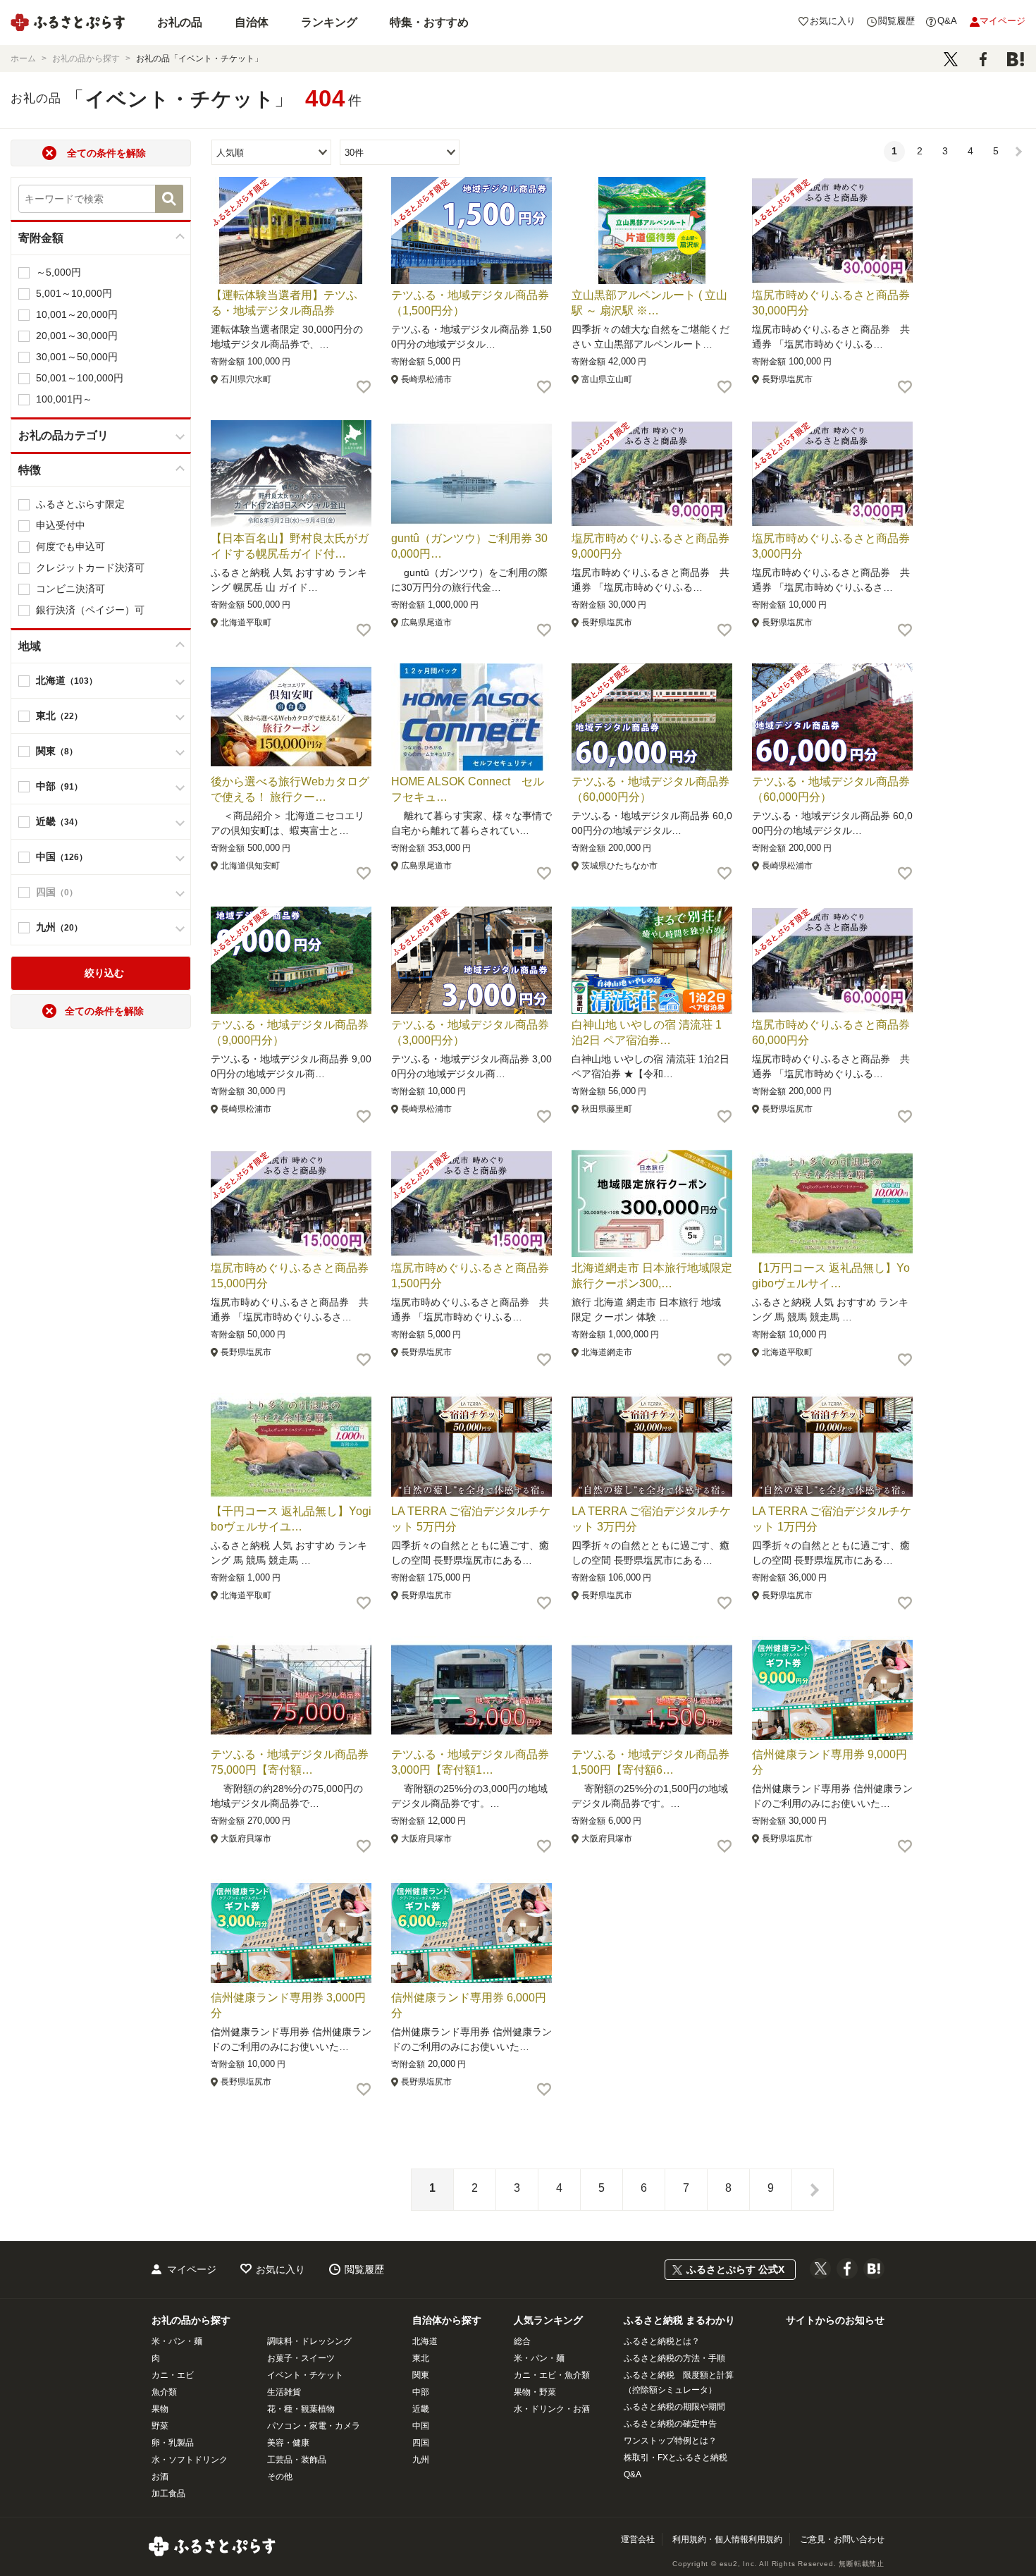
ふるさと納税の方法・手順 (674, 2358)
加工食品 (168, 2494)
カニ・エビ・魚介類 (552, 2375)
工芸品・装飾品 (297, 2460)
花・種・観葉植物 (301, 2409)
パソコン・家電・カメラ (314, 2426)
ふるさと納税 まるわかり (679, 2320)
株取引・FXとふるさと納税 (676, 2458)
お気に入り (280, 2269)
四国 (421, 2443)
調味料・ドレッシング (309, 2341)
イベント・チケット (305, 2375)
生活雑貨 (284, 2392)
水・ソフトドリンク (190, 2460)
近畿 (421, 2409)
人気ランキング (548, 2320)
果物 (160, 2409)
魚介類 (164, 2392)
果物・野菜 (535, 2392)
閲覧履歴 (364, 2269)
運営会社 (638, 2539)
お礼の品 (180, 22)
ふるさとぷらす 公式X (735, 2269)
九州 (421, 2460)
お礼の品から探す (191, 2320)
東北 (421, 2358)
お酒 (160, 2477)
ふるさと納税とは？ (662, 2341)
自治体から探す (447, 2320)
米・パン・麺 (177, 2341)
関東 (421, 2375)
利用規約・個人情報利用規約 (727, 2539)
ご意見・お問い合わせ (842, 2539)
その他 (280, 2477)
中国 (421, 2426)
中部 (421, 2392)
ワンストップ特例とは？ (670, 2441)
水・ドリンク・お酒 (552, 2409)
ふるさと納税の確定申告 (670, 2424)
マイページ (192, 2269)
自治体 (252, 22)
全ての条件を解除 (106, 153)
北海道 (425, 2341)
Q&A (633, 2474)
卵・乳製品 (173, 2443)
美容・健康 (288, 2443)
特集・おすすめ (429, 22)
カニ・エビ (173, 2375)
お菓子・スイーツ (301, 2358)
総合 (522, 2341)
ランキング (329, 22)
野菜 (160, 2426)
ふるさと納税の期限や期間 (674, 2407)
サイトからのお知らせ (835, 2320)
